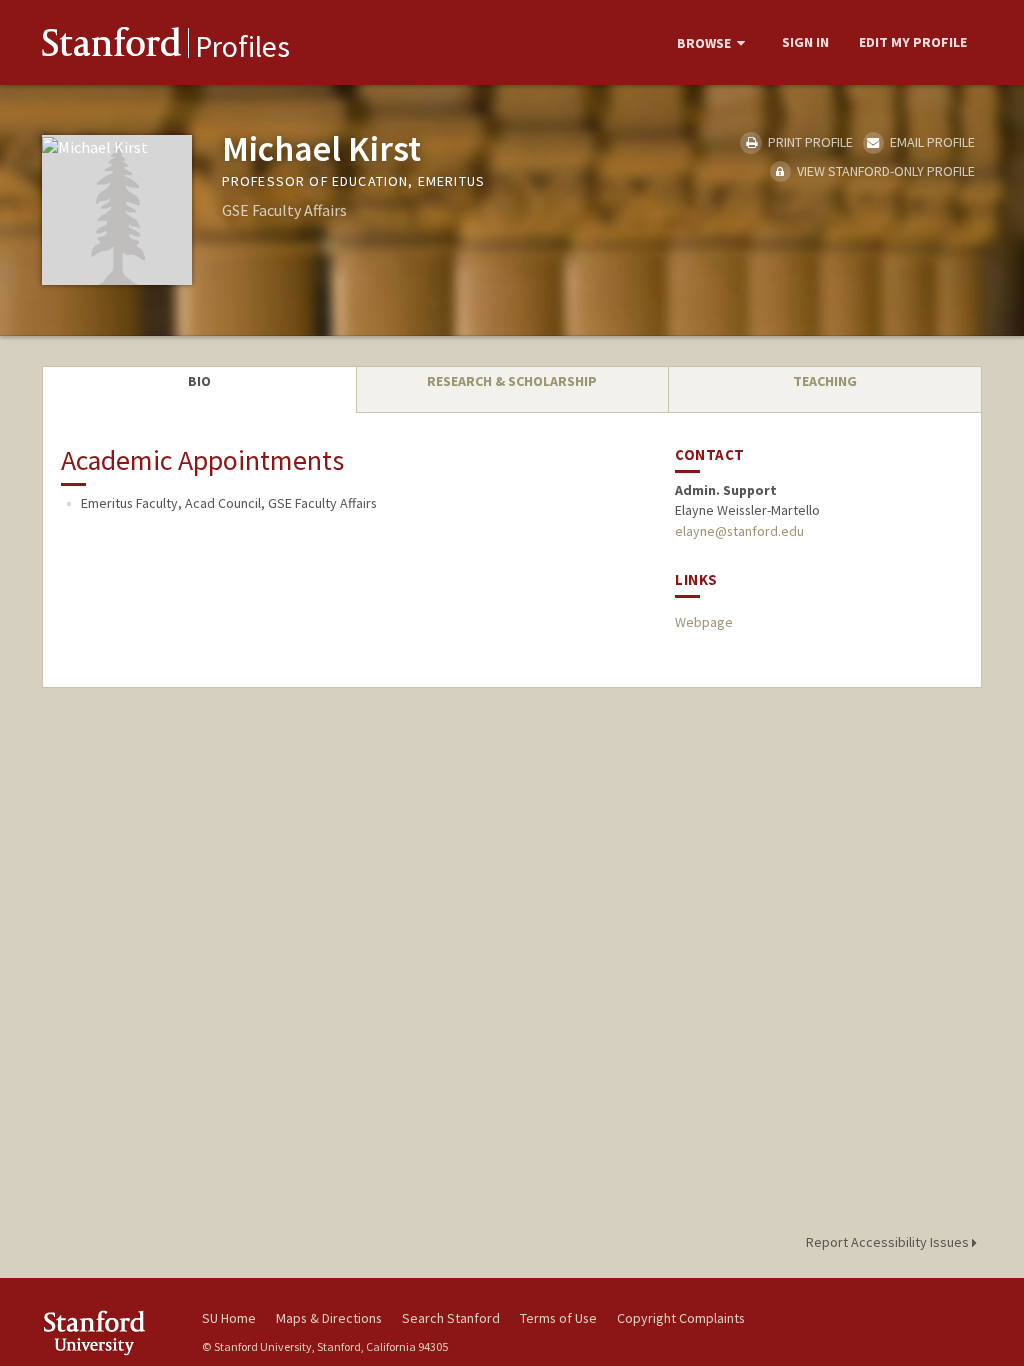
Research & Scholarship (512, 381)
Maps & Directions (329, 1318)
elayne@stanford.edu (739, 531)
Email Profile (931, 142)
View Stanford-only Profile (884, 171)
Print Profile (808, 142)
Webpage (704, 622)
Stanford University (112, 1332)
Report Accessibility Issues (889, 1242)
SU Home (229, 1318)
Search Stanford (451, 1318)
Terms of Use (558, 1318)
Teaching (825, 381)
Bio (199, 381)
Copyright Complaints (681, 1318)
